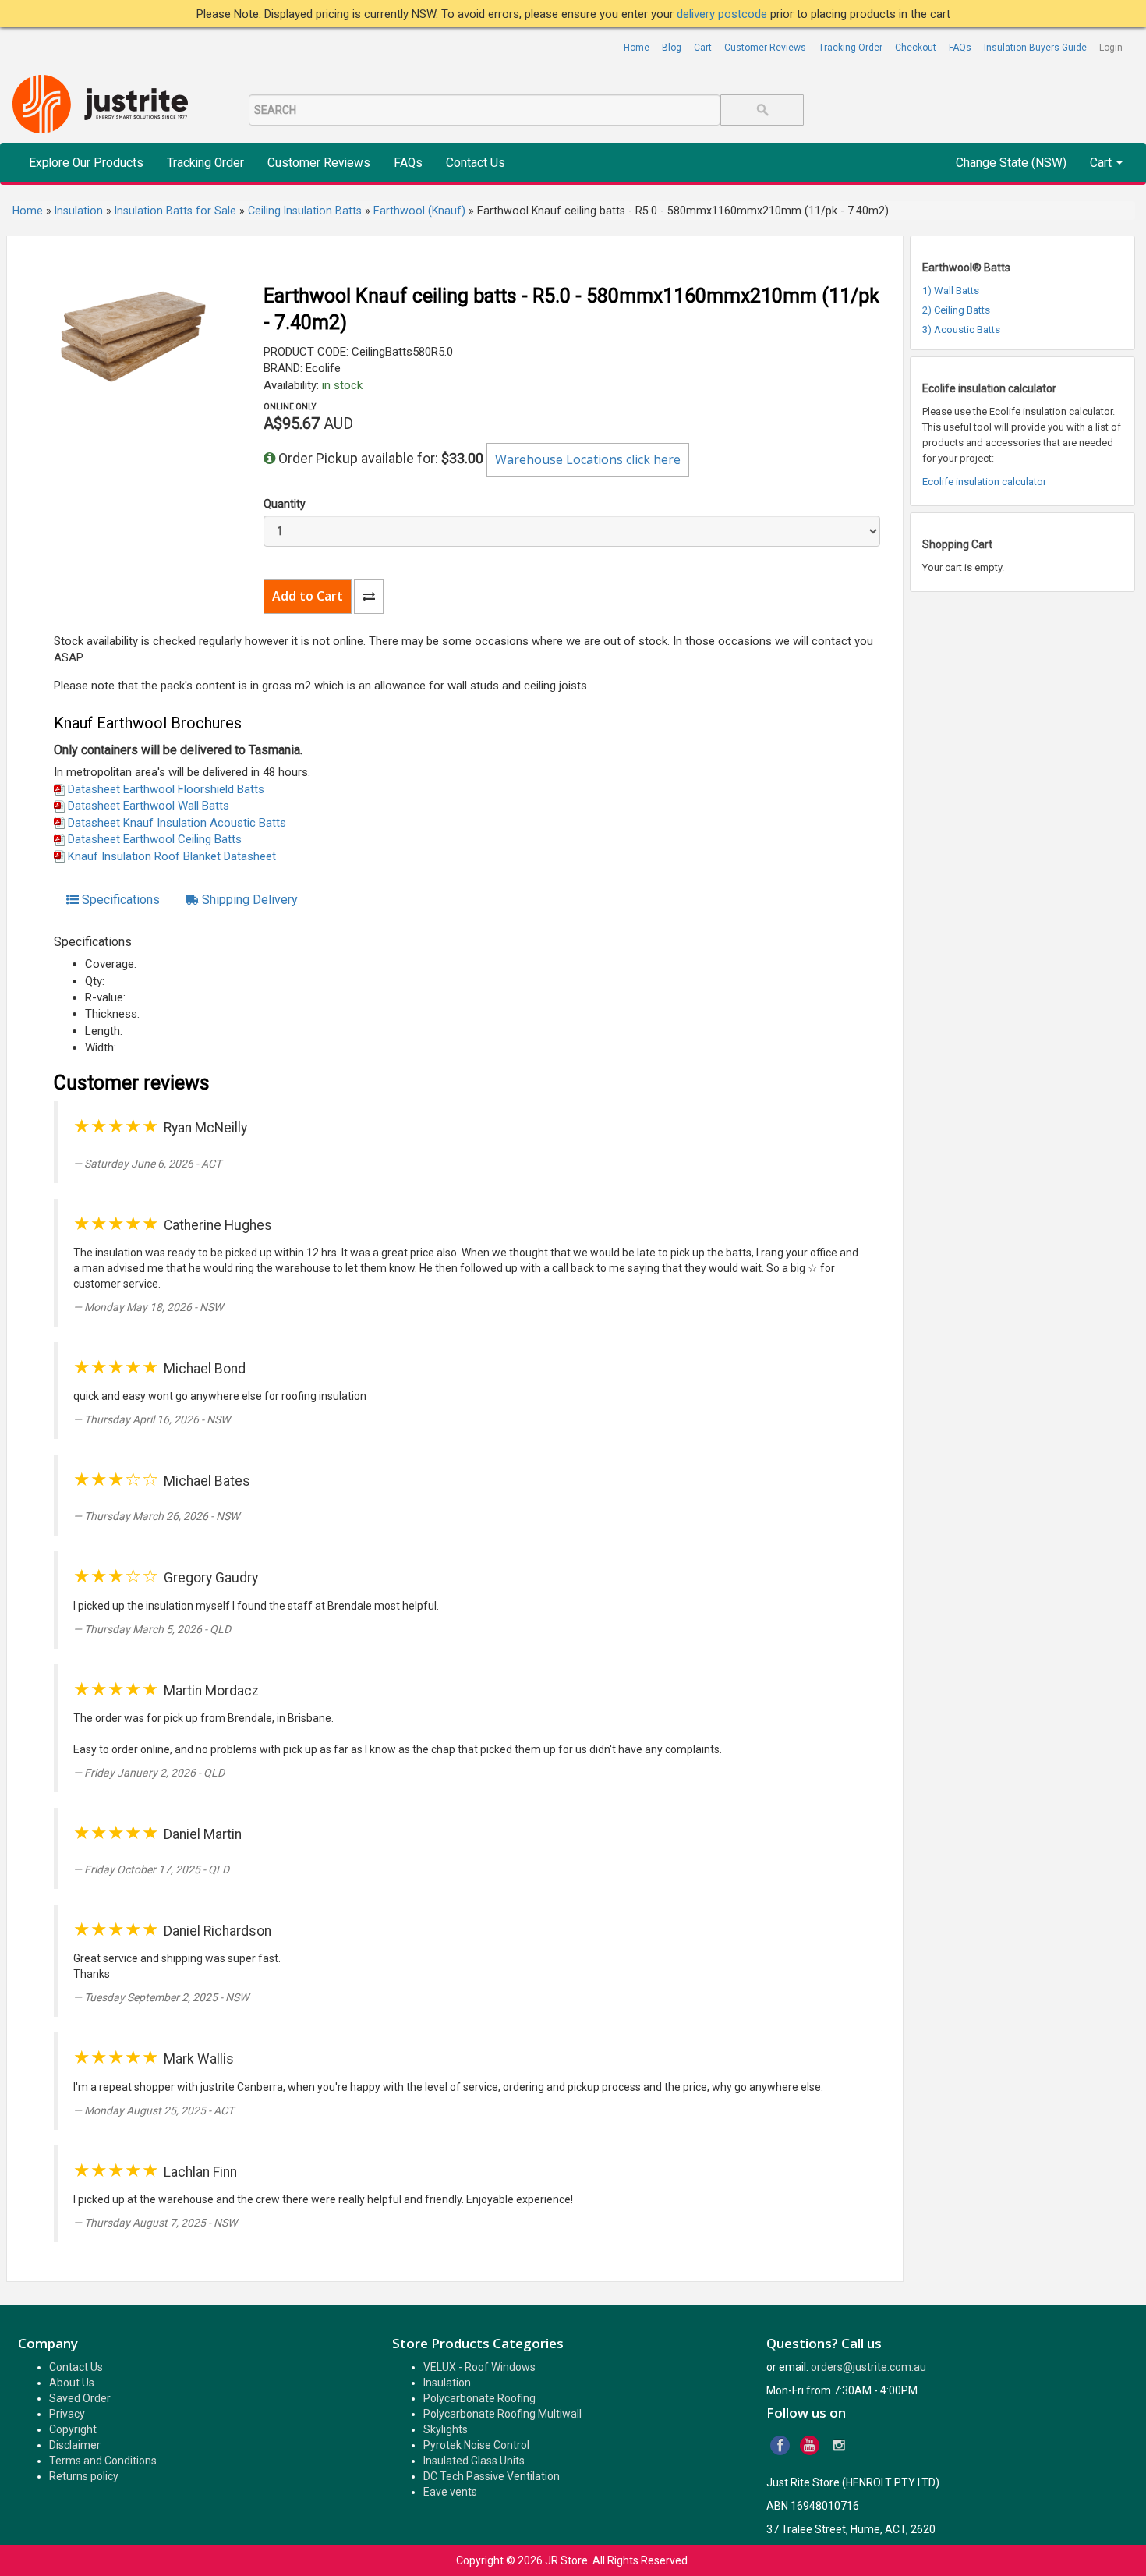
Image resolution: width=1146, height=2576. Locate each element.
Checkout (916, 48)
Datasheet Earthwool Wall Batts (149, 806)
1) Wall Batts (951, 291)
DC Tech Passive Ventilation (492, 2476)
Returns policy (84, 2476)
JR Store (566, 2560)
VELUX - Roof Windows (479, 2367)
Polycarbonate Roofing (479, 2398)
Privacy (67, 2414)
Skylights (446, 2429)
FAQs (960, 48)
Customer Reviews (765, 48)
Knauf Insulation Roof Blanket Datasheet (172, 856)
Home (637, 48)
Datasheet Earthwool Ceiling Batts (155, 839)
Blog (672, 48)
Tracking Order (851, 48)
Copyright (73, 2429)
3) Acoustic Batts (961, 330)
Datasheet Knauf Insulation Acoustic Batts (177, 823)
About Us (72, 2383)
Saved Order (80, 2398)
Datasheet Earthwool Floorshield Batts (166, 789)
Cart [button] (1102, 163)
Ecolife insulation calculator (984, 482)
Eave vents (450, 2492)
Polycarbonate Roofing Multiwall (502, 2414)
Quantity (285, 504)
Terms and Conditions (103, 2461)
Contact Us (476, 163)
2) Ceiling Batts (956, 310)
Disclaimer (75, 2445)
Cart (703, 48)
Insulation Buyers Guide (1035, 48)
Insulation (447, 2383)
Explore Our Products (86, 163)
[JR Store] (106, 105)
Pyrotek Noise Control (476, 2445)
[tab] (113, 900)
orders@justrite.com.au (868, 2367)
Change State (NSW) (1011, 163)
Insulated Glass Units (474, 2461)
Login (1111, 48)
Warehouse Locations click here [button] (588, 459)
